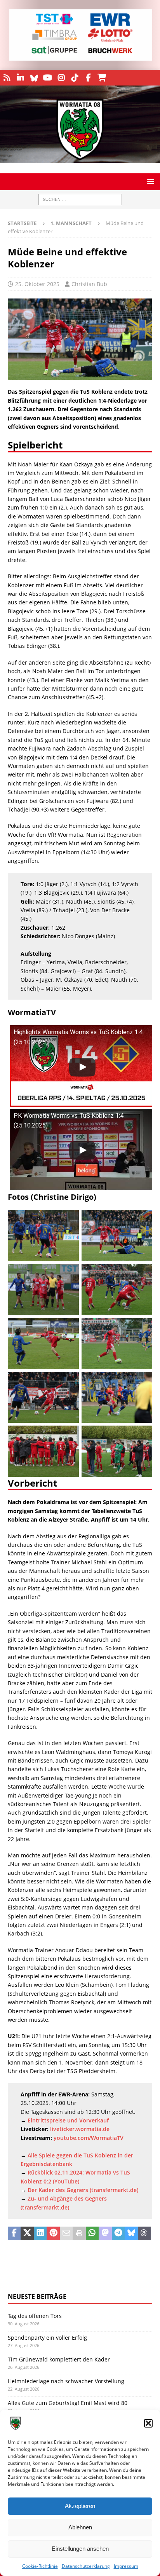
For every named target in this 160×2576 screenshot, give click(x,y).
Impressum (126, 2566)
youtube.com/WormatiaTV (89, 2138)
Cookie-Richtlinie (40, 2566)
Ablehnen (80, 2527)
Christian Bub (89, 284)
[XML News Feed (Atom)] (7, 78)
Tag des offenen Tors (35, 2316)
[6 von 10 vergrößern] (142, 1328)
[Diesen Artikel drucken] (79, 2234)
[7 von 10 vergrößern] (69, 1382)
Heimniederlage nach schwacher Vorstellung (66, 2381)
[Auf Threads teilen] (144, 2234)
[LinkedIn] (20, 78)
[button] (148, 2423)
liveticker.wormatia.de (80, 2129)
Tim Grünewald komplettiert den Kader (59, 2359)
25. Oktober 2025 (37, 284)
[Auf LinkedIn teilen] (40, 2234)
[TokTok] (75, 78)
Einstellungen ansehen (80, 2549)
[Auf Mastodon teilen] (105, 2234)
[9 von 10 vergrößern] (69, 1436)
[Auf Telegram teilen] (118, 2234)
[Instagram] (61, 78)
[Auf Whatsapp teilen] (92, 2234)
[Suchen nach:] (80, 200)
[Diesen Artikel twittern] (27, 2234)
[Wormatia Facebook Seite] (88, 78)
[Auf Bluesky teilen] (131, 2234)
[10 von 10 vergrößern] (142, 1436)
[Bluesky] (34, 78)
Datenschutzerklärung (86, 2566)
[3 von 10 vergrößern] (69, 1274)
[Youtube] (48, 78)
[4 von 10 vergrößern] (142, 1274)
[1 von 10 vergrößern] (69, 1220)
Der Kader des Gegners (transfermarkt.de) (83, 2190)
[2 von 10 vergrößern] (142, 1220)
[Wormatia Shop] (102, 78)
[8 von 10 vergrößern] (142, 1382)
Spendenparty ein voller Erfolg (47, 2338)
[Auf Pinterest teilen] (53, 2234)
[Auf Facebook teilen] (14, 2234)
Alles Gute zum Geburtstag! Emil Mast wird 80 (68, 2403)
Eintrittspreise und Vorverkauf (68, 2120)
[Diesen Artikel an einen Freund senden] (66, 2234)
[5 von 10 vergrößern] (69, 1328)
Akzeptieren (80, 2506)
